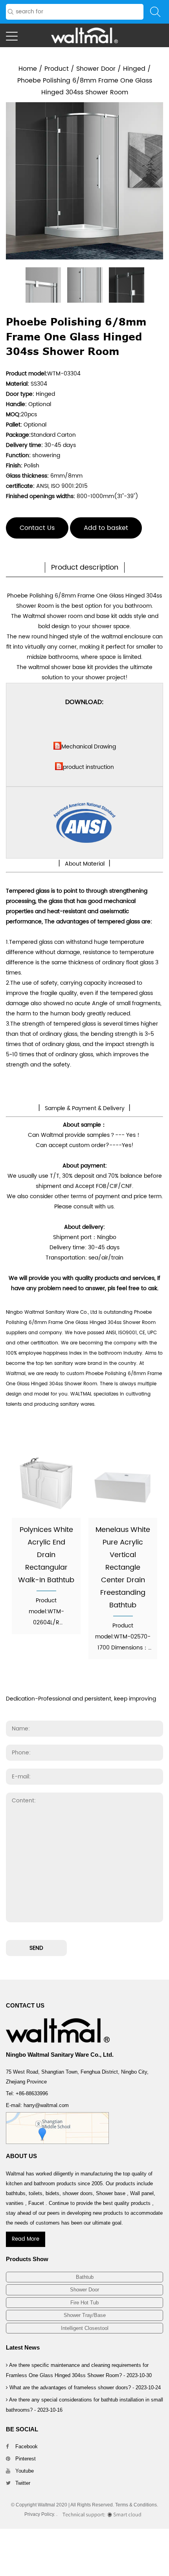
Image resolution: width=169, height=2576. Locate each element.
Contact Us (37, 528)
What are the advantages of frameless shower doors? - (84, 2388)
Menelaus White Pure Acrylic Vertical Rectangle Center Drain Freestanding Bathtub (123, 1567)
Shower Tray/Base (85, 2315)
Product (57, 69)
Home (28, 69)
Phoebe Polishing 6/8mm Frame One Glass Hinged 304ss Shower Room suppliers (81, 1323)
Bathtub (85, 2277)
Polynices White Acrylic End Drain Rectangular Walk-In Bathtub (46, 1555)
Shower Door (96, 69)
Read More (26, 2239)
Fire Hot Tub (84, 2303)
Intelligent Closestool (85, 2328)
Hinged (134, 69)
